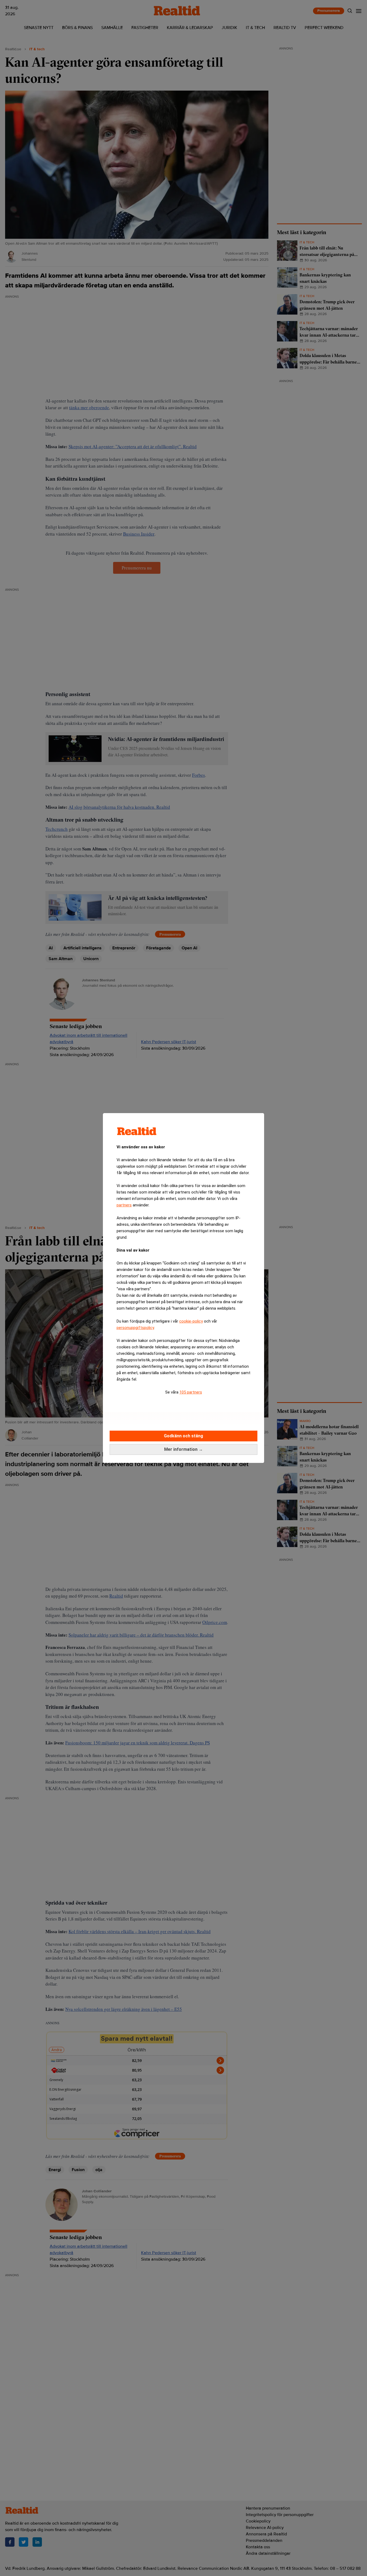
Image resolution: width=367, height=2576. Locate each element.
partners (124, 1205)
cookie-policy (191, 1321)
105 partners (191, 1392)
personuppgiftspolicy (135, 1328)
